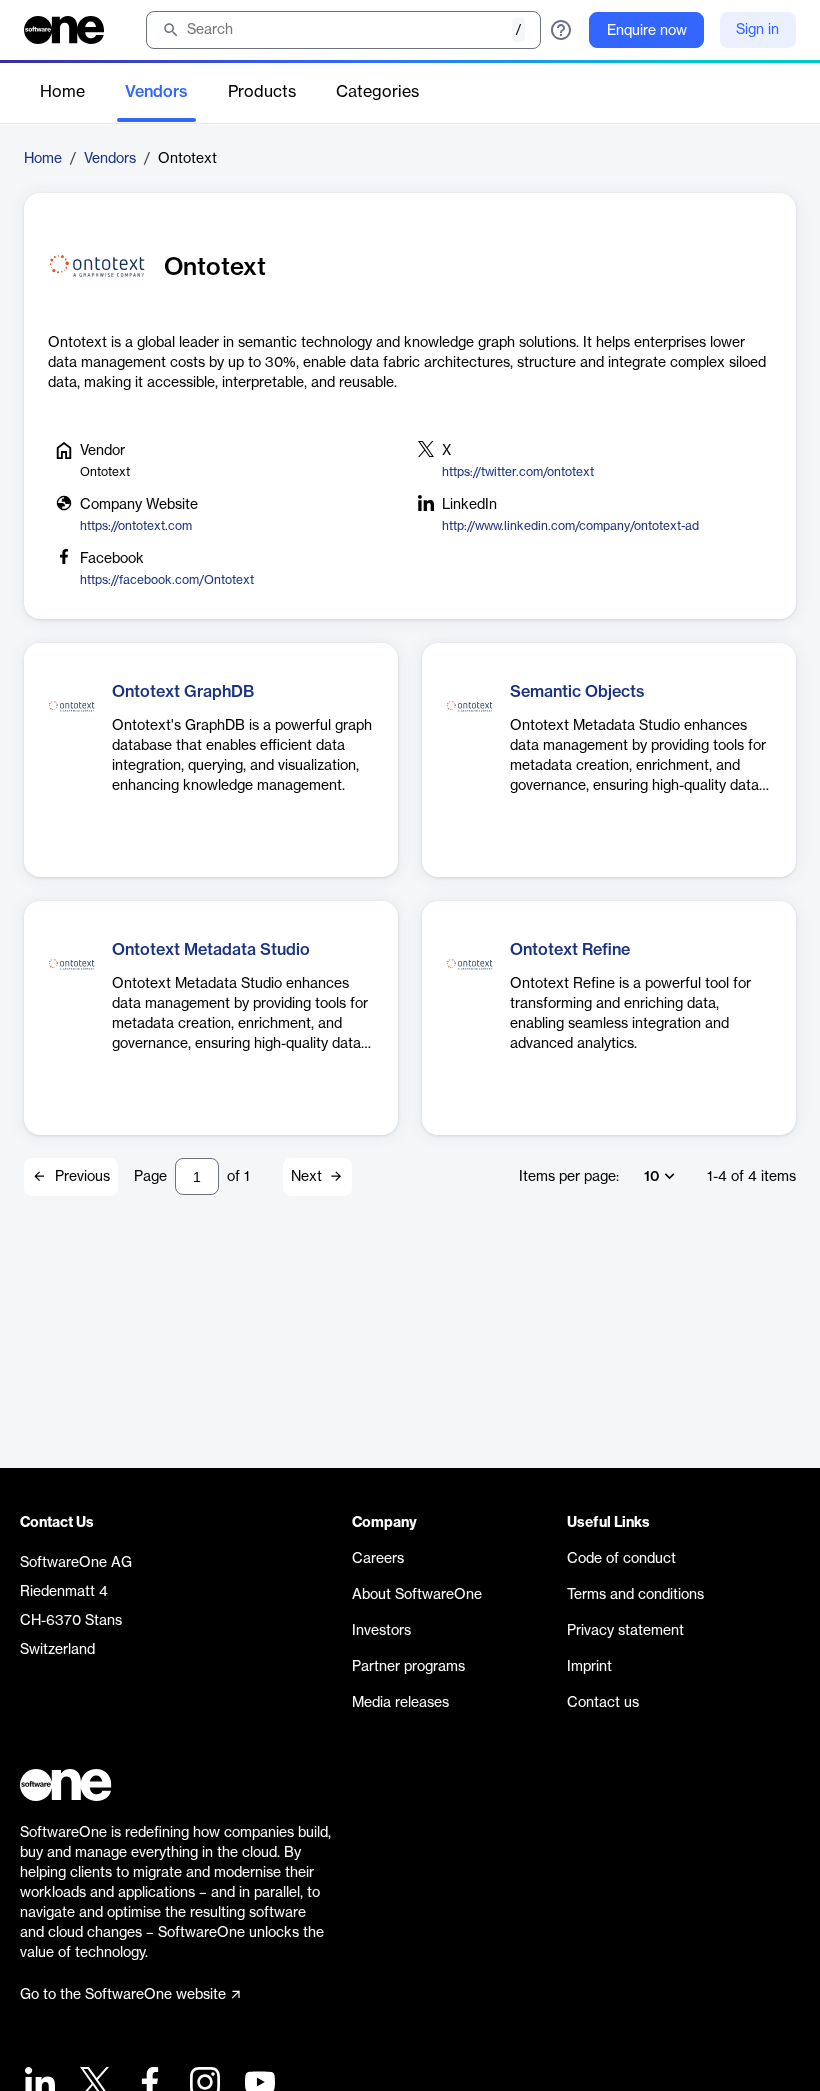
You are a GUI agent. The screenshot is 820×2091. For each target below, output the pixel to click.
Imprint (589, 1667)
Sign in (757, 30)
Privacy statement (625, 1631)
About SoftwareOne (417, 1595)
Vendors (156, 92)
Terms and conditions (635, 1595)
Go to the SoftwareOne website (123, 1995)
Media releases (400, 1703)
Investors (381, 1631)
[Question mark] (561, 30)
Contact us (603, 1703)
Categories (377, 92)
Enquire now (647, 31)
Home (62, 92)
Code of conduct (621, 1559)
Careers (378, 1559)
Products (262, 92)
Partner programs (408, 1667)
